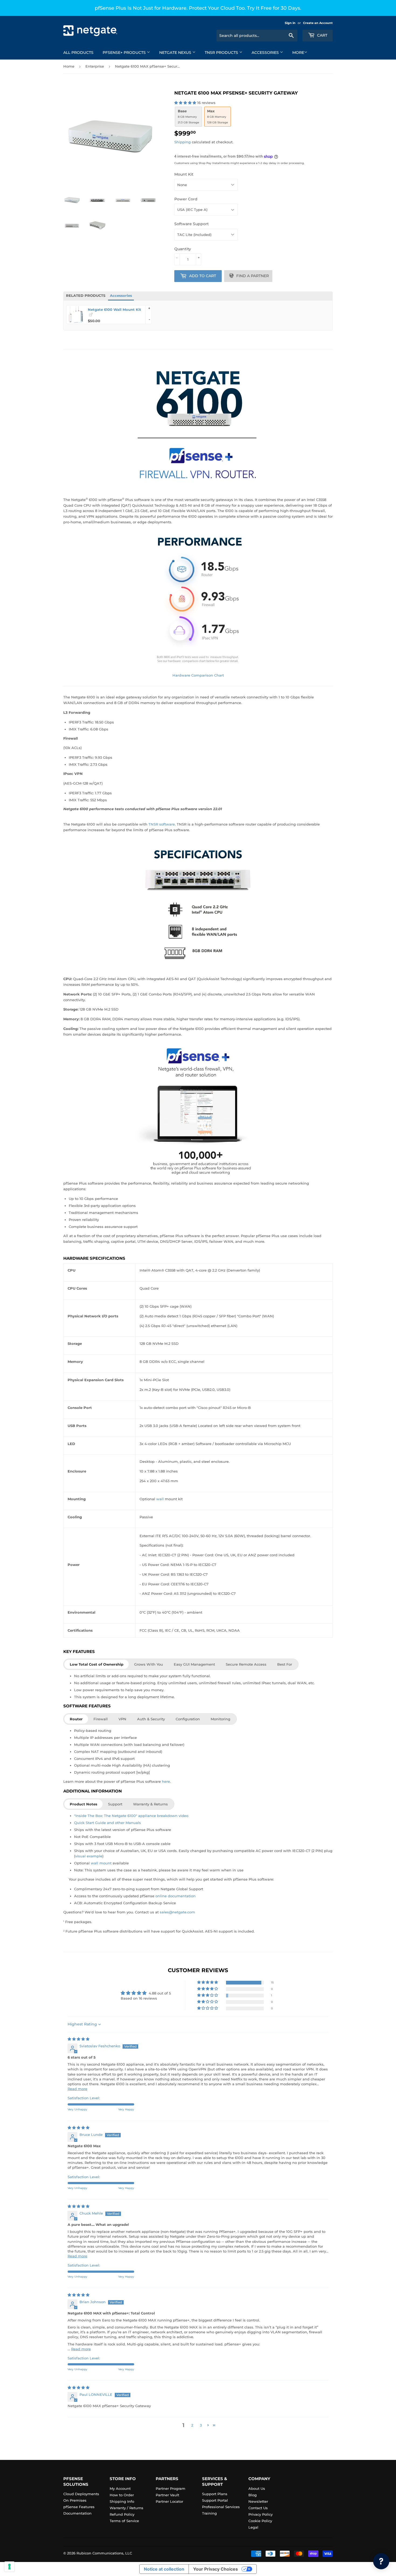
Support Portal (215, 2500)
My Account (120, 2488)
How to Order (122, 2495)
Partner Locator (169, 2501)
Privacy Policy (260, 2514)
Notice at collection (164, 2569)
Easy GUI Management (194, 1664)
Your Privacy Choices (216, 2569)
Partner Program (171, 2488)
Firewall (101, 1719)
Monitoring (220, 1719)
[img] (79, 2039)
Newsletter (258, 2501)
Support (115, 1804)
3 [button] (201, 2425)
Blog (253, 2495)
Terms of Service (124, 2521)
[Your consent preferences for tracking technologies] (9, 2567)
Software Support (192, 224)
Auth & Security (151, 1719)
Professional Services (221, 2507)
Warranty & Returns (150, 1804)
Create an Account (318, 23)
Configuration (188, 1719)
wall (160, 1499)
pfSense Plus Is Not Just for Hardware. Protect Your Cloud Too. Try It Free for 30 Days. (198, 8)
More (298, 53)
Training (209, 2513)
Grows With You (149, 1664)
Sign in (290, 23)
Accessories (266, 53)
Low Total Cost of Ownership (97, 1664)
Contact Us (258, 2508)
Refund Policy (122, 2514)
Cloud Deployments (81, 2494)
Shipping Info (122, 2501)
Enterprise (95, 66)
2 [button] (192, 2425)
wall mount (101, 1863)
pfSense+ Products (125, 53)
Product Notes (84, 1804)
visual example (89, 1856)
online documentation (176, 1896)
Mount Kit (184, 174)
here (166, 1781)
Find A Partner (253, 276)
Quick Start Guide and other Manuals (107, 1823)
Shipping (183, 142)
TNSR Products (222, 53)
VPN (122, 1719)
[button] (186, 103)
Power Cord (186, 199)
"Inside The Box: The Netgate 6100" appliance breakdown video (131, 1816)
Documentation (77, 2513)
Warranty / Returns (126, 2508)
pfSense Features (79, 2507)
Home (69, 66)
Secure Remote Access (246, 1664)
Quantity (183, 249)
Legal (253, 2527)
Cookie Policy (260, 2521)
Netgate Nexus (176, 53)
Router (76, 1719)
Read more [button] (77, 2089)
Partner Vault (167, 2495)
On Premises (75, 2500)
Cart (322, 35)
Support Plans (215, 2494)
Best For (285, 1664)
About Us (257, 2488)
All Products (78, 53)
